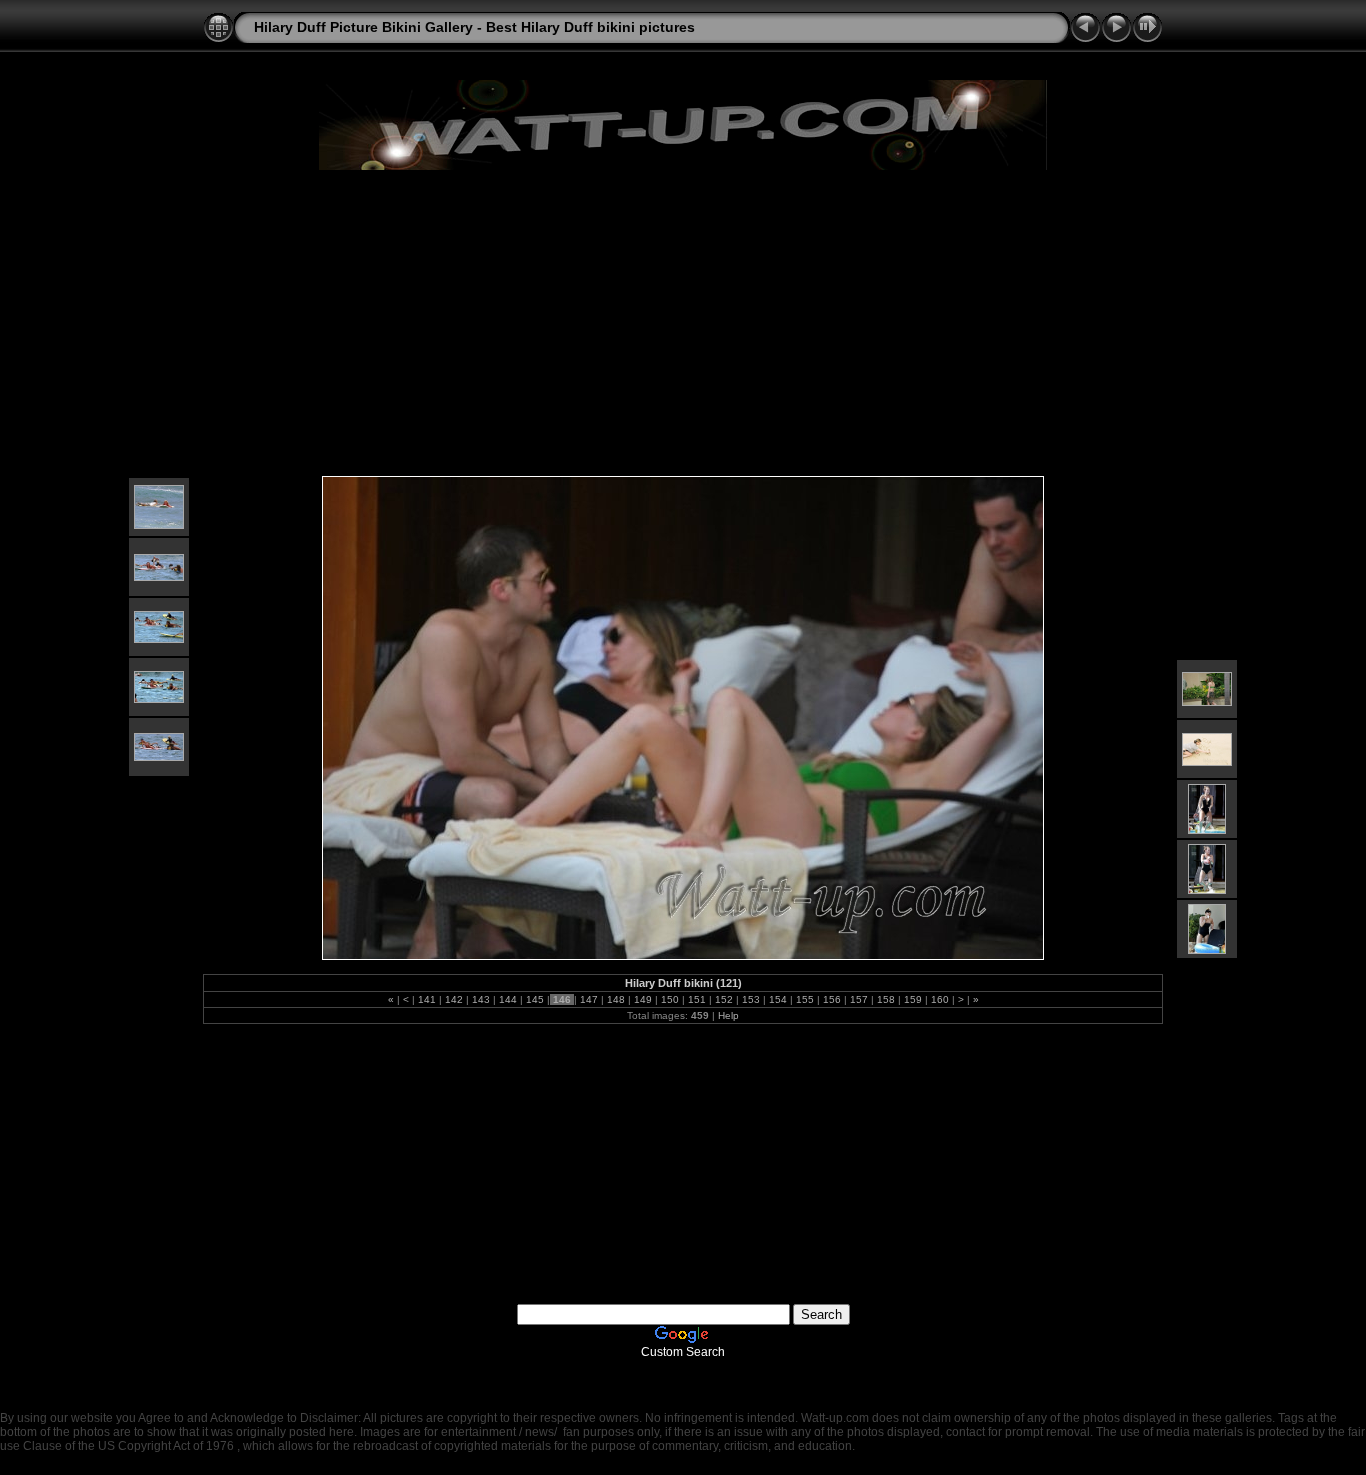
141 (427, 999)
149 (643, 999)
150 (670, 999)
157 (859, 999)
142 (454, 999)
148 (616, 999)
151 (697, 999)
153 (751, 999)
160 (940, 999)
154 (778, 999)
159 (913, 999)
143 (481, 999)
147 (589, 999)
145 (535, 999)
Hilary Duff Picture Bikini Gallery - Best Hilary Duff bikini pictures (474, 27)
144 (508, 999)
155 (805, 999)
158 (886, 999)
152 (724, 999)
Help (728, 1015)
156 (832, 999)
